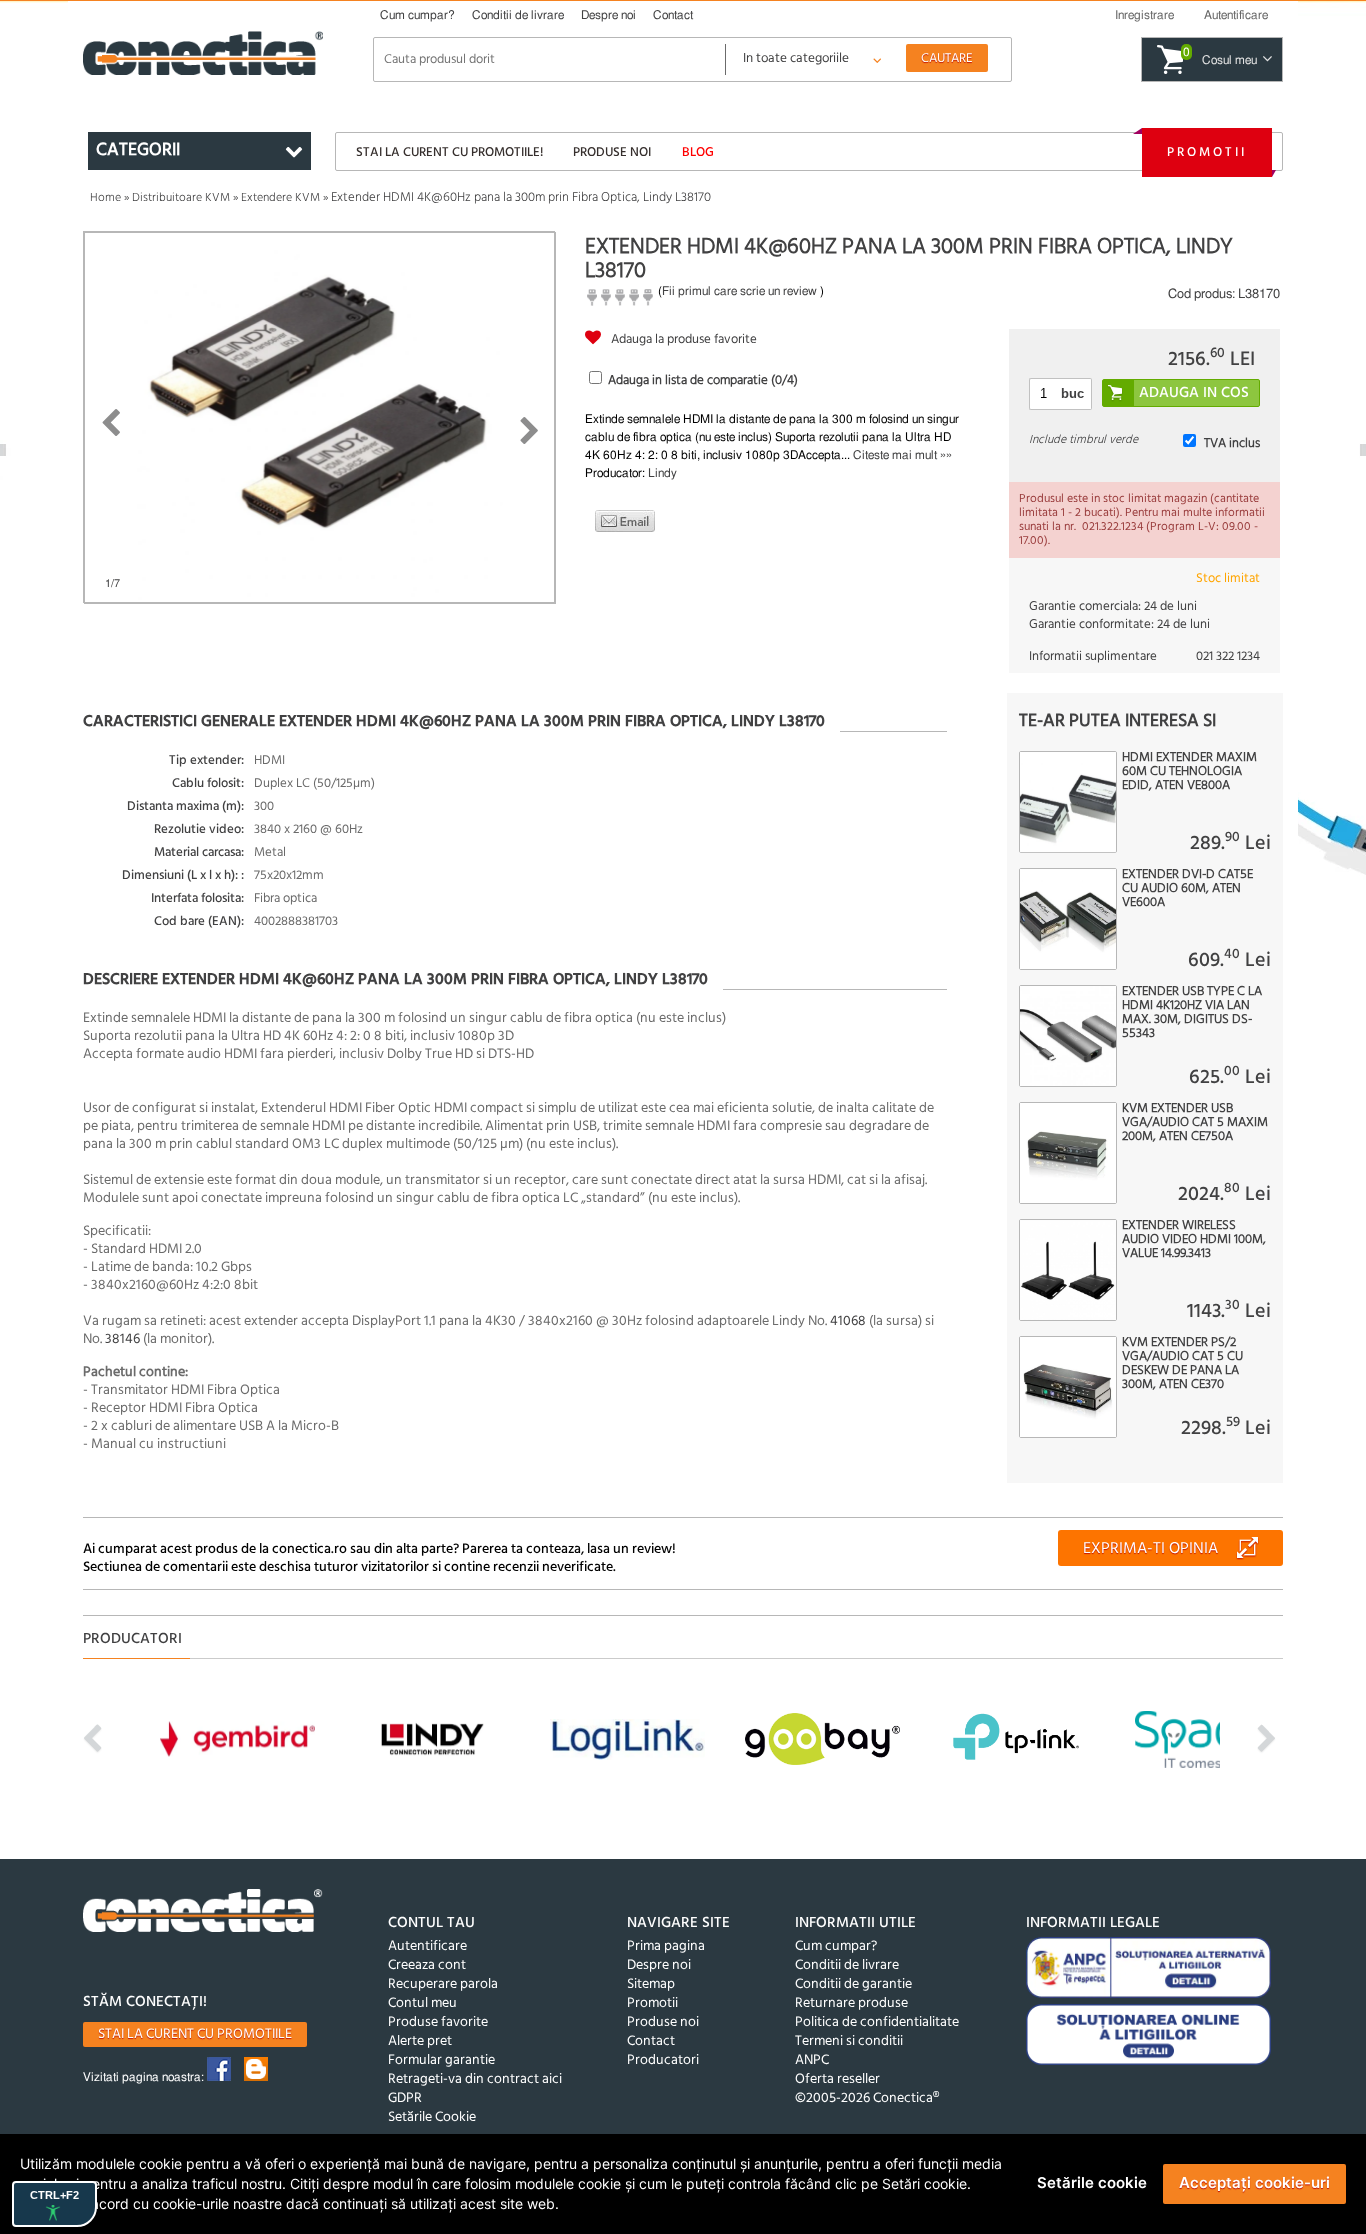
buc (1072, 393)
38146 (122, 1339)
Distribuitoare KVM (181, 198)
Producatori (663, 2060)
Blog (698, 152)
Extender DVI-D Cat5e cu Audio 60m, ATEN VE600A (1187, 889)
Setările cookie (1092, 2182)
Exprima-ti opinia (1150, 1549)
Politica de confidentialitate (877, 2022)
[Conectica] (203, 1913)
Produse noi (612, 152)
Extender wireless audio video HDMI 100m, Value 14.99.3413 (1194, 1240)
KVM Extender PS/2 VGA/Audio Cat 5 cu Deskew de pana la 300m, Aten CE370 (1182, 1364)
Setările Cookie (432, 2117)
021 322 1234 (1228, 656)
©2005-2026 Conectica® (867, 2098)
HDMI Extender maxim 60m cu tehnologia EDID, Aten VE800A (1189, 772)
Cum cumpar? (417, 15)
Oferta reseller (837, 2079)
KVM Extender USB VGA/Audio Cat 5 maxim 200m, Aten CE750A (1195, 1123)
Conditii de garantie (853, 1984)
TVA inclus (1232, 443)
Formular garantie (441, 2060)
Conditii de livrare (518, 15)
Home (105, 198)
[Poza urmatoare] (529, 431)
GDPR (405, 2098)
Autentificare (427, 1946)
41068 (849, 1321)
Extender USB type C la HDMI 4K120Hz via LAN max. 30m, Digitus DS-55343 (1192, 1013)
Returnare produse (851, 2003)
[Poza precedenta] (110, 423)
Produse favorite (438, 2022)
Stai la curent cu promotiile (195, 2034)
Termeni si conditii (849, 2041)
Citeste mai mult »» (902, 455)
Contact (673, 15)
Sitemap (651, 1984)
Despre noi (608, 15)
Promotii (1207, 152)
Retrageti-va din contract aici (475, 2079)
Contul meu (422, 2003)
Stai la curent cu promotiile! (449, 152)
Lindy (662, 473)
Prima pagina (666, 1946)
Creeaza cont (427, 1965)
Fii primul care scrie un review (739, 291)
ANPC (812, 2060)
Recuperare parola (443, 1984)
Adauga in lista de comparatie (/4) (703, 380)
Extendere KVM (280, 198)
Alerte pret (420, 2041)
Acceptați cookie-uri (1254, 2182)
